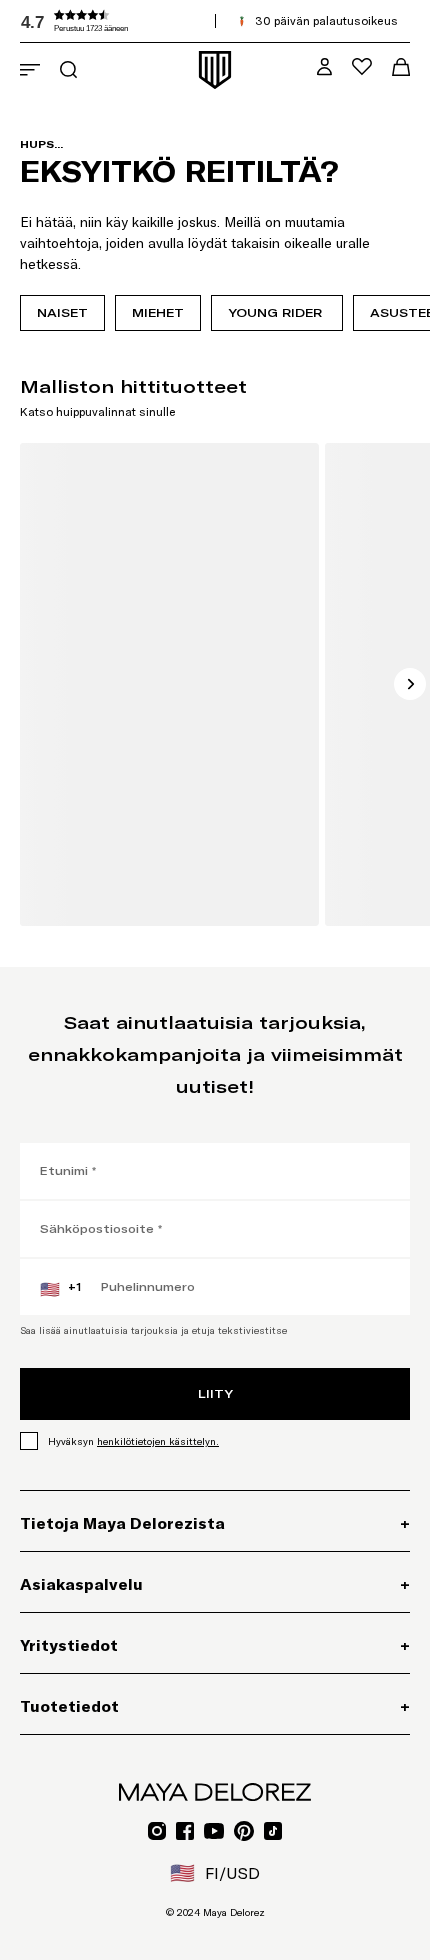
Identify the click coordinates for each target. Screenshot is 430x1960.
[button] (170, 21)
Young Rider (277, 312)
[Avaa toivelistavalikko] (362, 66)
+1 (60, 1289)
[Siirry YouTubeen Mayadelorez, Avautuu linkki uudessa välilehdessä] (214, 1831)
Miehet (158, 312)
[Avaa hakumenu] (68, 69)
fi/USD (215, 1873)
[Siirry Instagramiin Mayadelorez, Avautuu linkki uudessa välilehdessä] (157, 1831)
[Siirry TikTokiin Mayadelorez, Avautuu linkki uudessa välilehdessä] (273, 1831)
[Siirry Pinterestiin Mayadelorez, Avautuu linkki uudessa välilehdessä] (244, 1831)
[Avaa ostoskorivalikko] (401, 67)
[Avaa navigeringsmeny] (30, 70)
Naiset (62, 312)
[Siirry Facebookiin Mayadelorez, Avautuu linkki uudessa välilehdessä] (185, 1831)
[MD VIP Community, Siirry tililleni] (324, 66)
